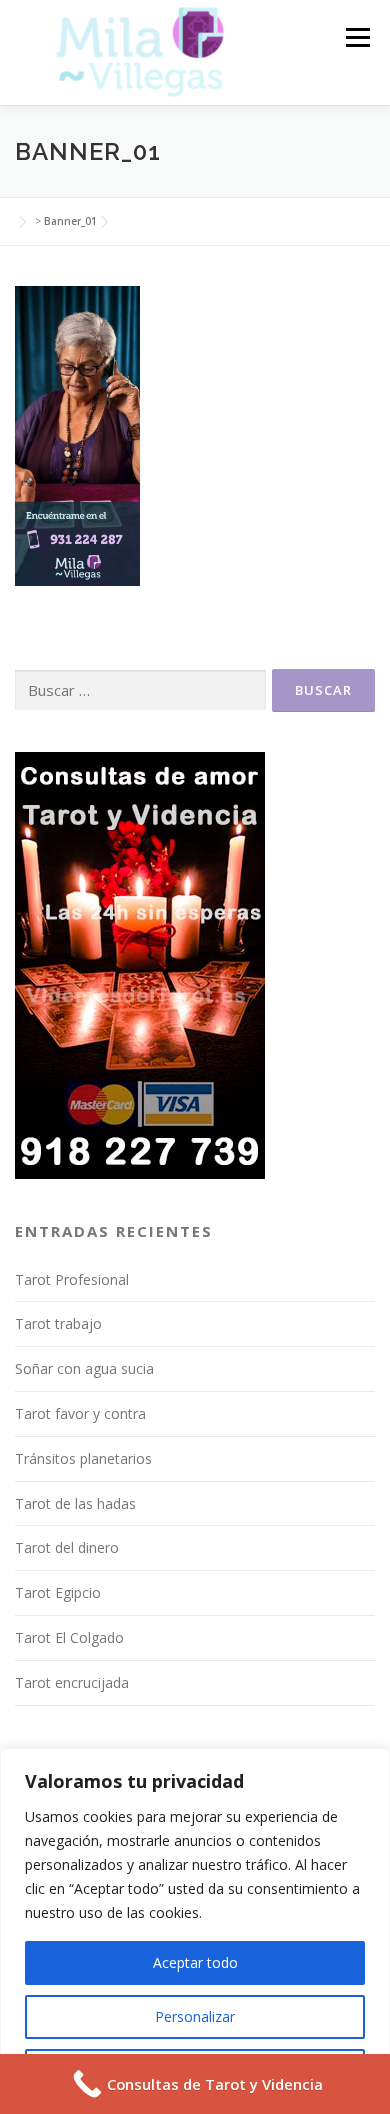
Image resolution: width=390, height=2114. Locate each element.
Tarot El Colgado (69, 1637)
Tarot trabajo (58, 1323)
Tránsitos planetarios (83, 1458)
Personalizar (195, 2016)
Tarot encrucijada (72, 1682)
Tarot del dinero (67, 1547)
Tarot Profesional (72, 1279)
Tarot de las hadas (75, 1503)
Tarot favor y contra (80, 1413)
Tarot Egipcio (58, 1592)
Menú (356, 37)
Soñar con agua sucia (84, 1368)
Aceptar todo (195, 1962)
